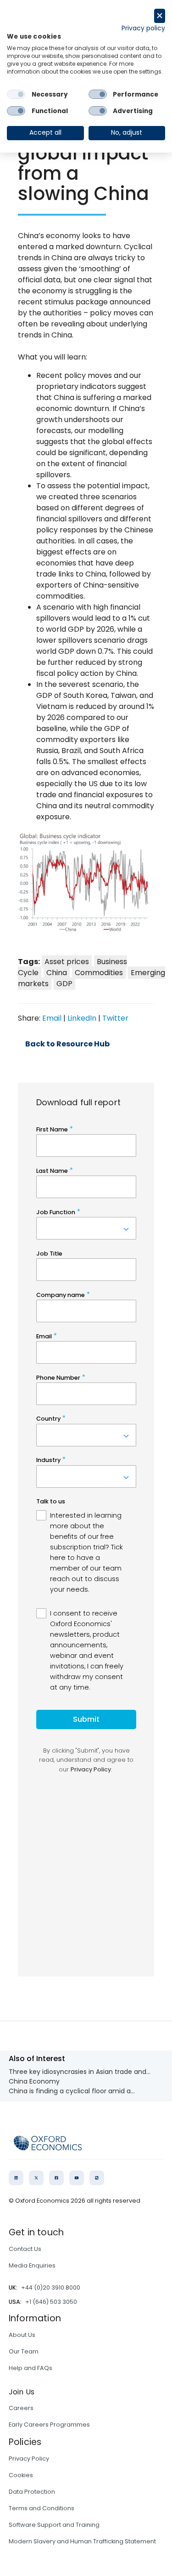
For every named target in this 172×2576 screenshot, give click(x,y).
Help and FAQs (31, 2368)
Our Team (24, 2351)
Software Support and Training (54, 2525)
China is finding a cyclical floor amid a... (72, 2091)
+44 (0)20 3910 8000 (51, 2288)
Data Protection (32, 2492)
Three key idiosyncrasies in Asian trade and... (80, 2072)
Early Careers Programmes (49, 2425)
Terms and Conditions (42, 2508)
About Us (22, 2335)
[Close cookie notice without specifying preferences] (160, 16)
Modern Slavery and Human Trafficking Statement (82, 2541)
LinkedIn (82, 1018)
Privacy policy (143, 28)
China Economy (34, 2081)
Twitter (115, 1018)
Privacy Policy (29, 2459)
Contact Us (25, 2249)
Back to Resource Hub (67, 1044)
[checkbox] (16, 94)
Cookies (21, 2475)
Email (52, 1018)
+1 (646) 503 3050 (51, 2302)
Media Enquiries (32, 2265)
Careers (21, 2408)
